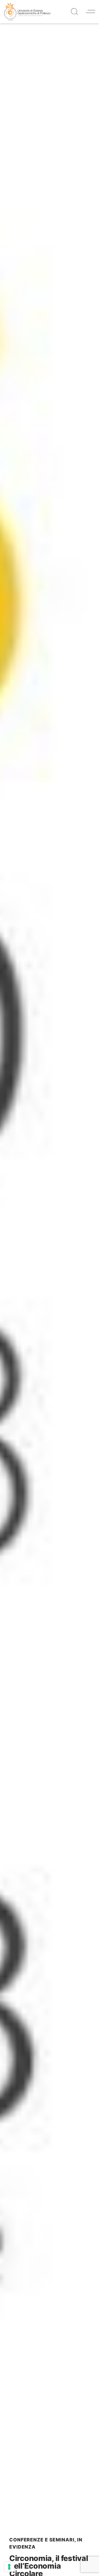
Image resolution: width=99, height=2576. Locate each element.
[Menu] (90, 11)
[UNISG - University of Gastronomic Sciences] (27, 11)
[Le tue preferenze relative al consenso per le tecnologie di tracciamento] (9, 2567)
